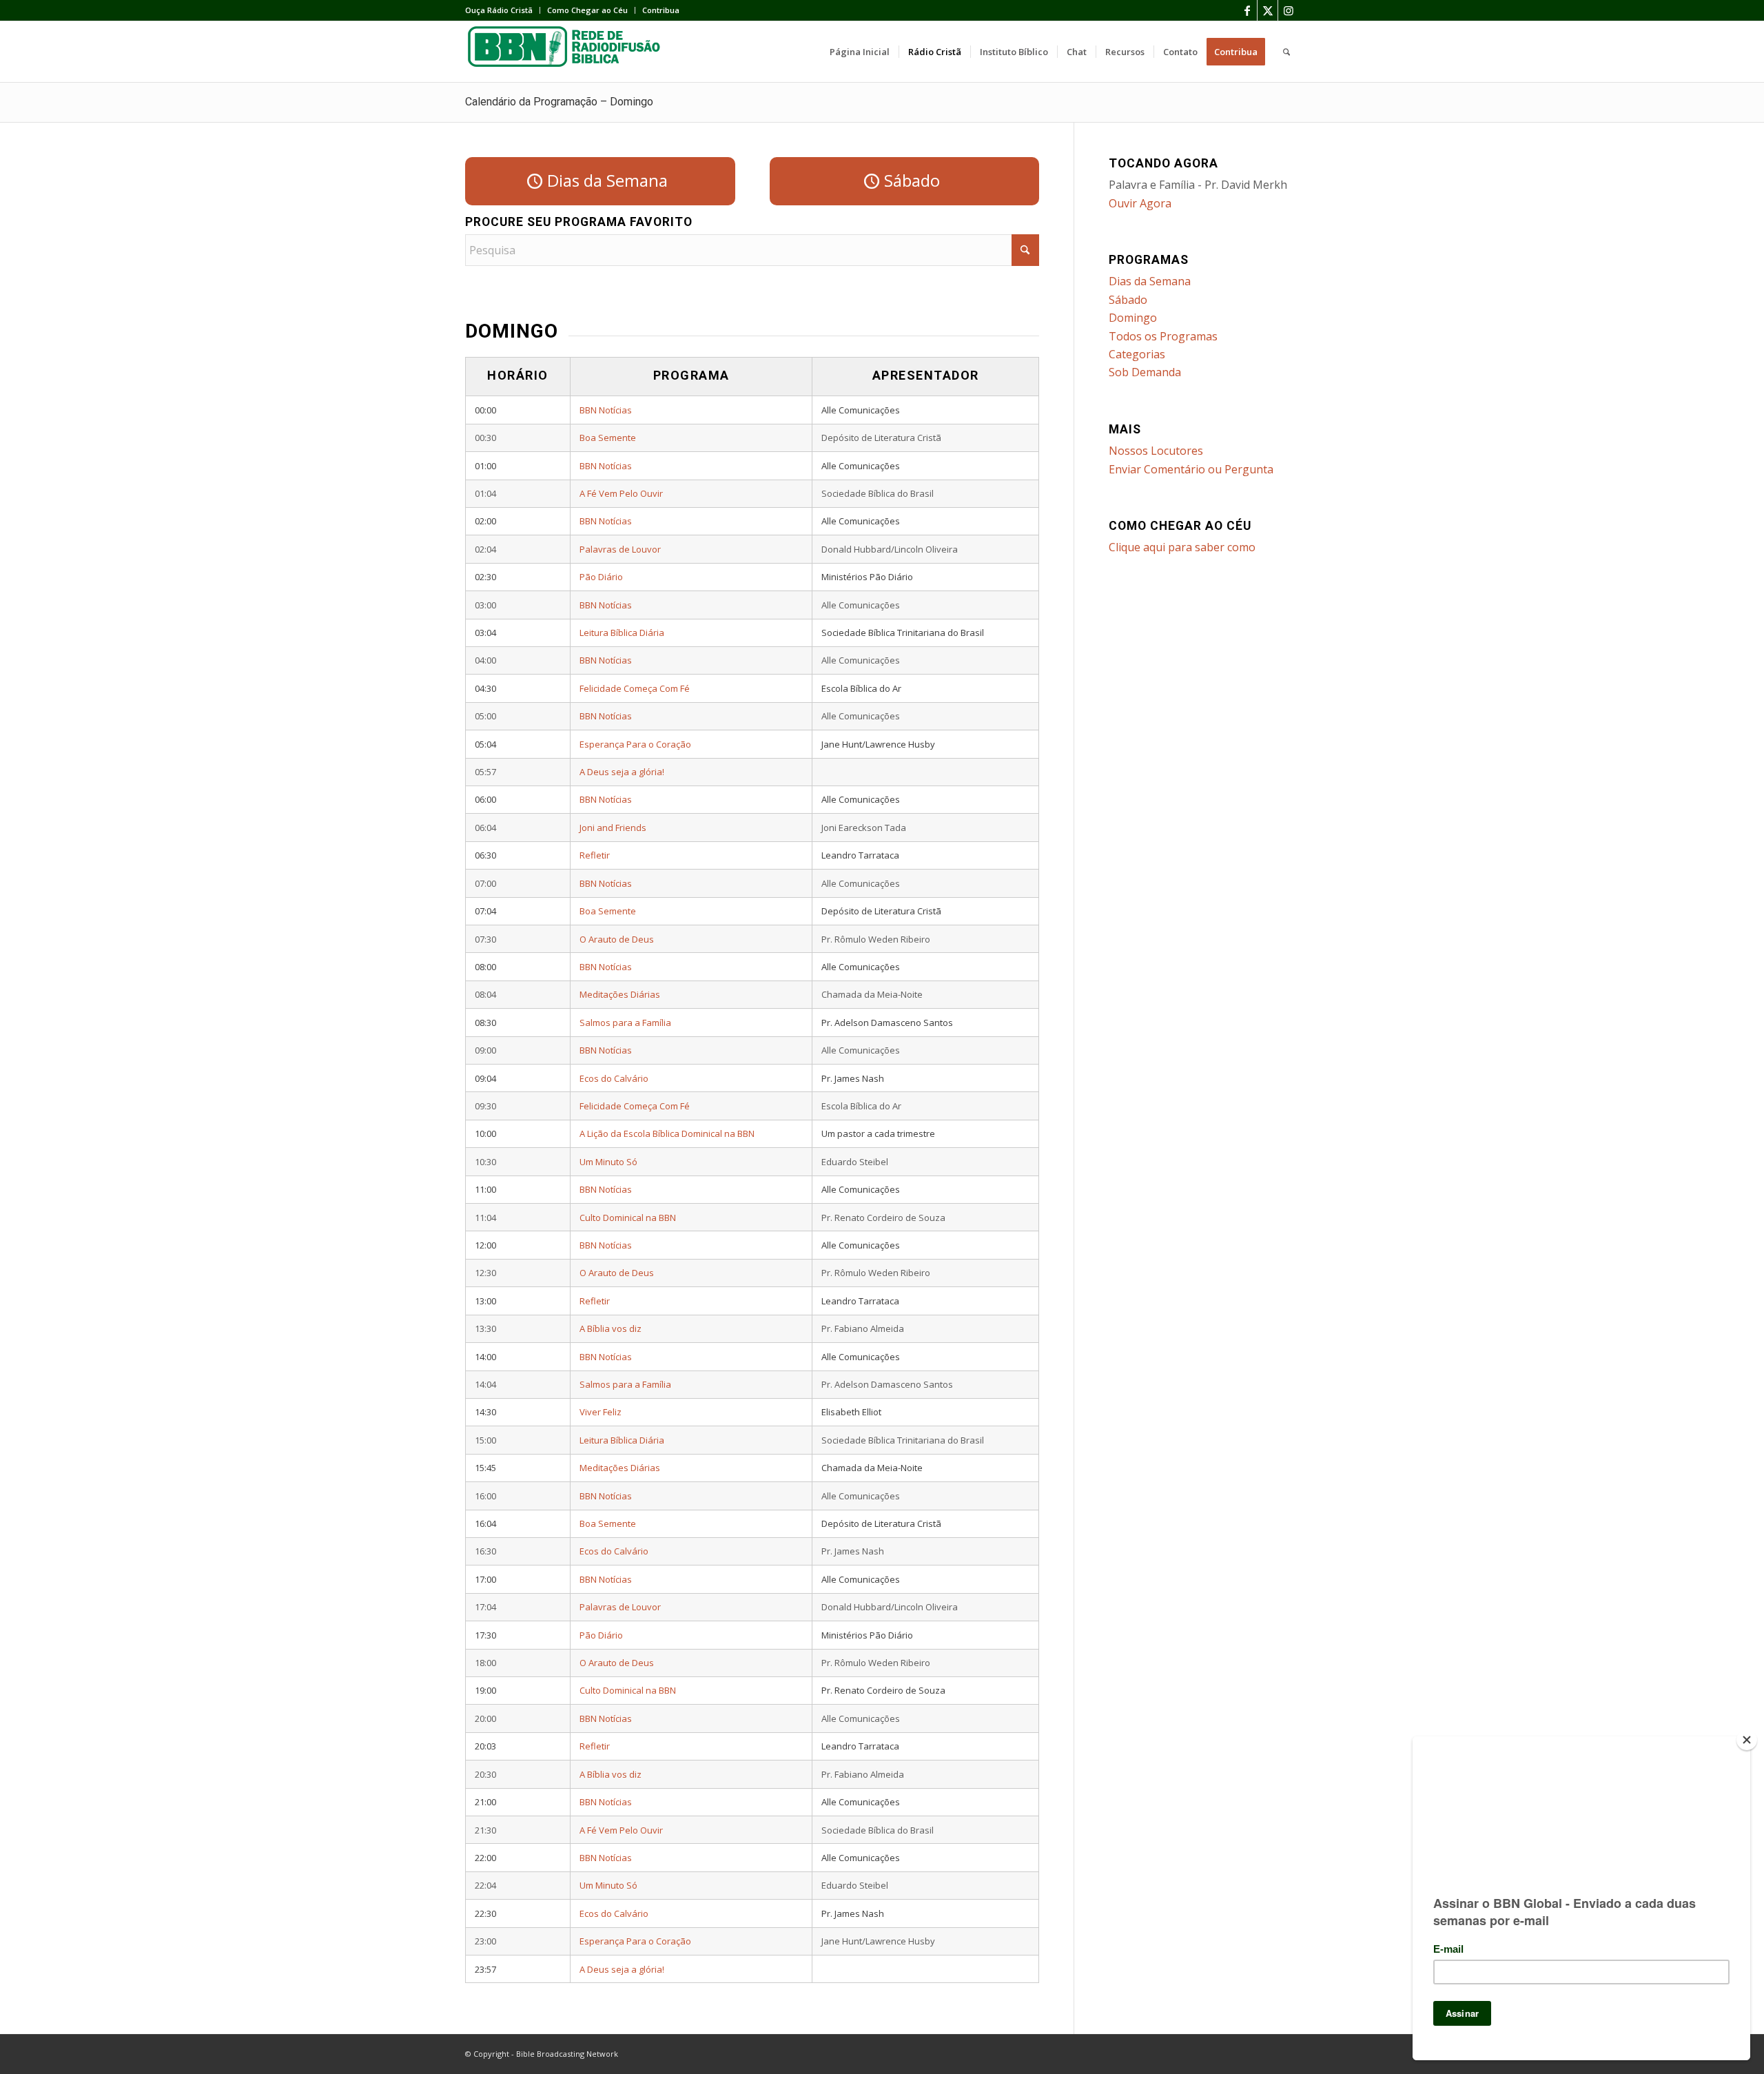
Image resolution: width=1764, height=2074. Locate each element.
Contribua (661, 10)
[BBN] (568, 52)
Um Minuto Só (608, 1162)
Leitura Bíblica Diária (622, 633)
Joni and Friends (613, 828)
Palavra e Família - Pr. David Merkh (1198, 185)
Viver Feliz (601, 1412)
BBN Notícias (606, 410)
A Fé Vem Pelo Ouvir (621, 493)
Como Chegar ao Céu (587, 10)
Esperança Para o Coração (635, 744)
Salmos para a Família (625, 1023)
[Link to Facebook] (1247, 10)
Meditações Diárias (620, 994)
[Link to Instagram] (1289, 10)
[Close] (1747, 1740)
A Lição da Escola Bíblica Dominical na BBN (667, 1133)
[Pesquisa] (1286, 52)
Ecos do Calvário (614, 1078)
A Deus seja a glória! (622, 772)
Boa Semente (608, 438)
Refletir (595, 855)
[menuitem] (503, 10)
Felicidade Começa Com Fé (635, 688)
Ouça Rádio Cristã (499, 10)
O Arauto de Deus (617, 939)
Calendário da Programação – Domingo (559, 102)
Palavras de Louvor (620, 549)
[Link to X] (1268, 10)
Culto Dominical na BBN (628, 1218)
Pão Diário (601, 577)
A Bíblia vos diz (611, 1328)
